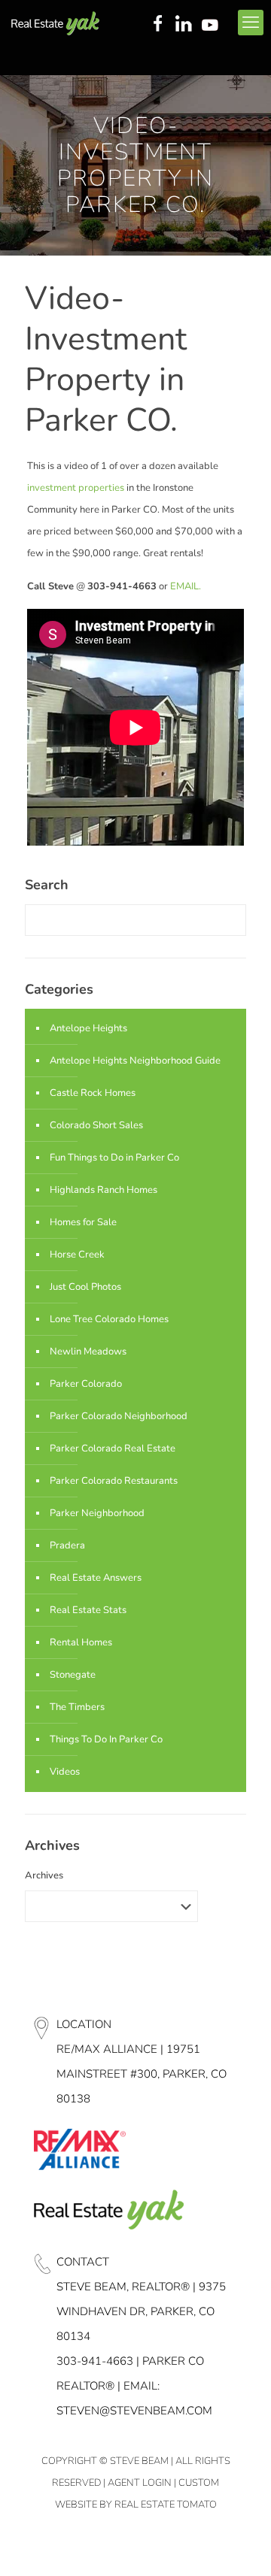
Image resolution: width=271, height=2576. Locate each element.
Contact (83, 2262)
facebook (157, 25)
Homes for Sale (83, 1222)
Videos (65, 1772)
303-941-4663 (95, 2361)
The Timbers (77, 1707)
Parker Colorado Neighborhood (119, 1416)
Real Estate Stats (88, 1610)
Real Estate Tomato (166, 2505)
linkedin (185, 25)
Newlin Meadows (88, 1352)
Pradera (67, 1545)
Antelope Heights (88, 1028)
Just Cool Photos (85, 1287)
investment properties (77, 488)
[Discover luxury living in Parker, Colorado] (55, 23)
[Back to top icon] (240, 2545)
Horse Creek (77, 1255)
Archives (44, 1875)
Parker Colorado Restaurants (114, 1481)
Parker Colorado (86, 1384)
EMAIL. (186, 586)
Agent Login (140, 2483)
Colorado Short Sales (96, 1125)
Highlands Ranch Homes (104, 1190)
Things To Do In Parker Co (106, 1739)
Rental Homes (81, 1642)
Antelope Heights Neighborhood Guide (135, 1061)
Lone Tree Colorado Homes (109, 1319)
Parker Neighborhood (97, 1513)
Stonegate (73, 1675)
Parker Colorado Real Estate (113, 1448)
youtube (213, 25)
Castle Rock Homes (93, 1093)
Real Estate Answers (96, 1578)
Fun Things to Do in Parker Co (114, 1158)
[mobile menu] (251, 23)
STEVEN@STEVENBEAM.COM (134, 2411)
